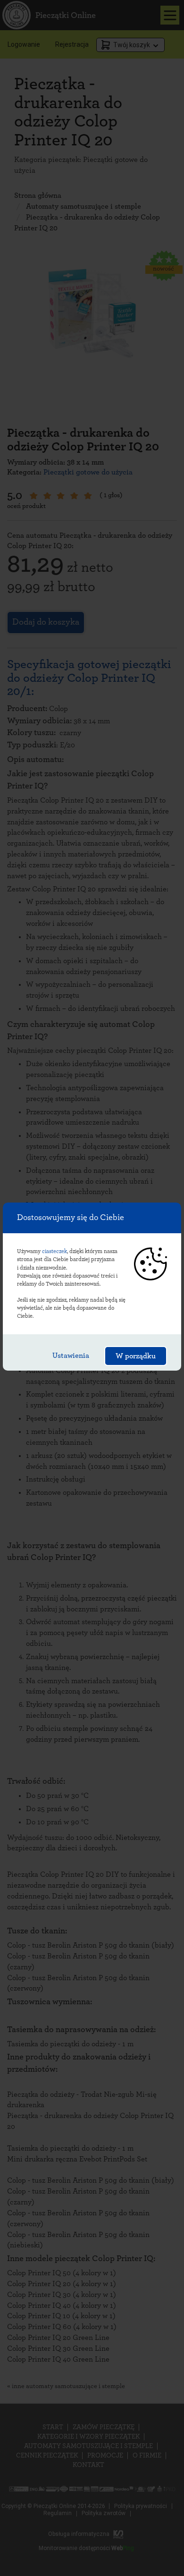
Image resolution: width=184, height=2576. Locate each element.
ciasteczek (54, 1251)
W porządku (136, 1356)
